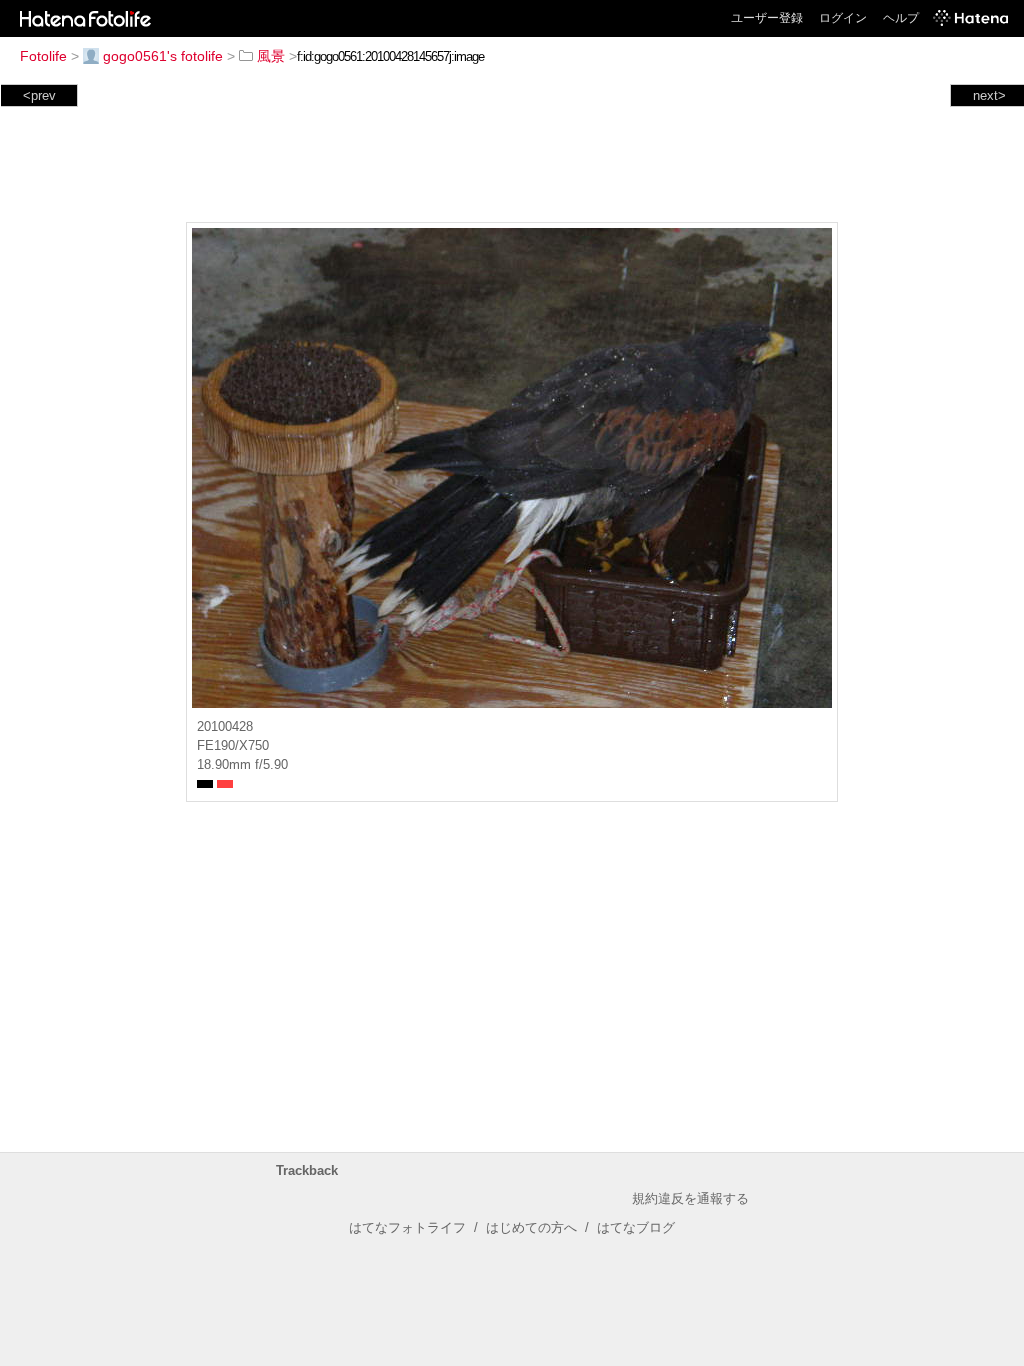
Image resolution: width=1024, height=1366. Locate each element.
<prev (39, 95)
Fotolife (43, 56)
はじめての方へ (531, 1227)
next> (989, 95)
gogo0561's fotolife (163, 56)
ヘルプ (901, 18)
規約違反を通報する (690, 1198)
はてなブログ (636, 1227)
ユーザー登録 (767, 18)
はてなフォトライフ (407, 1227)
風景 (271, 56)
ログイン (843, 18)
